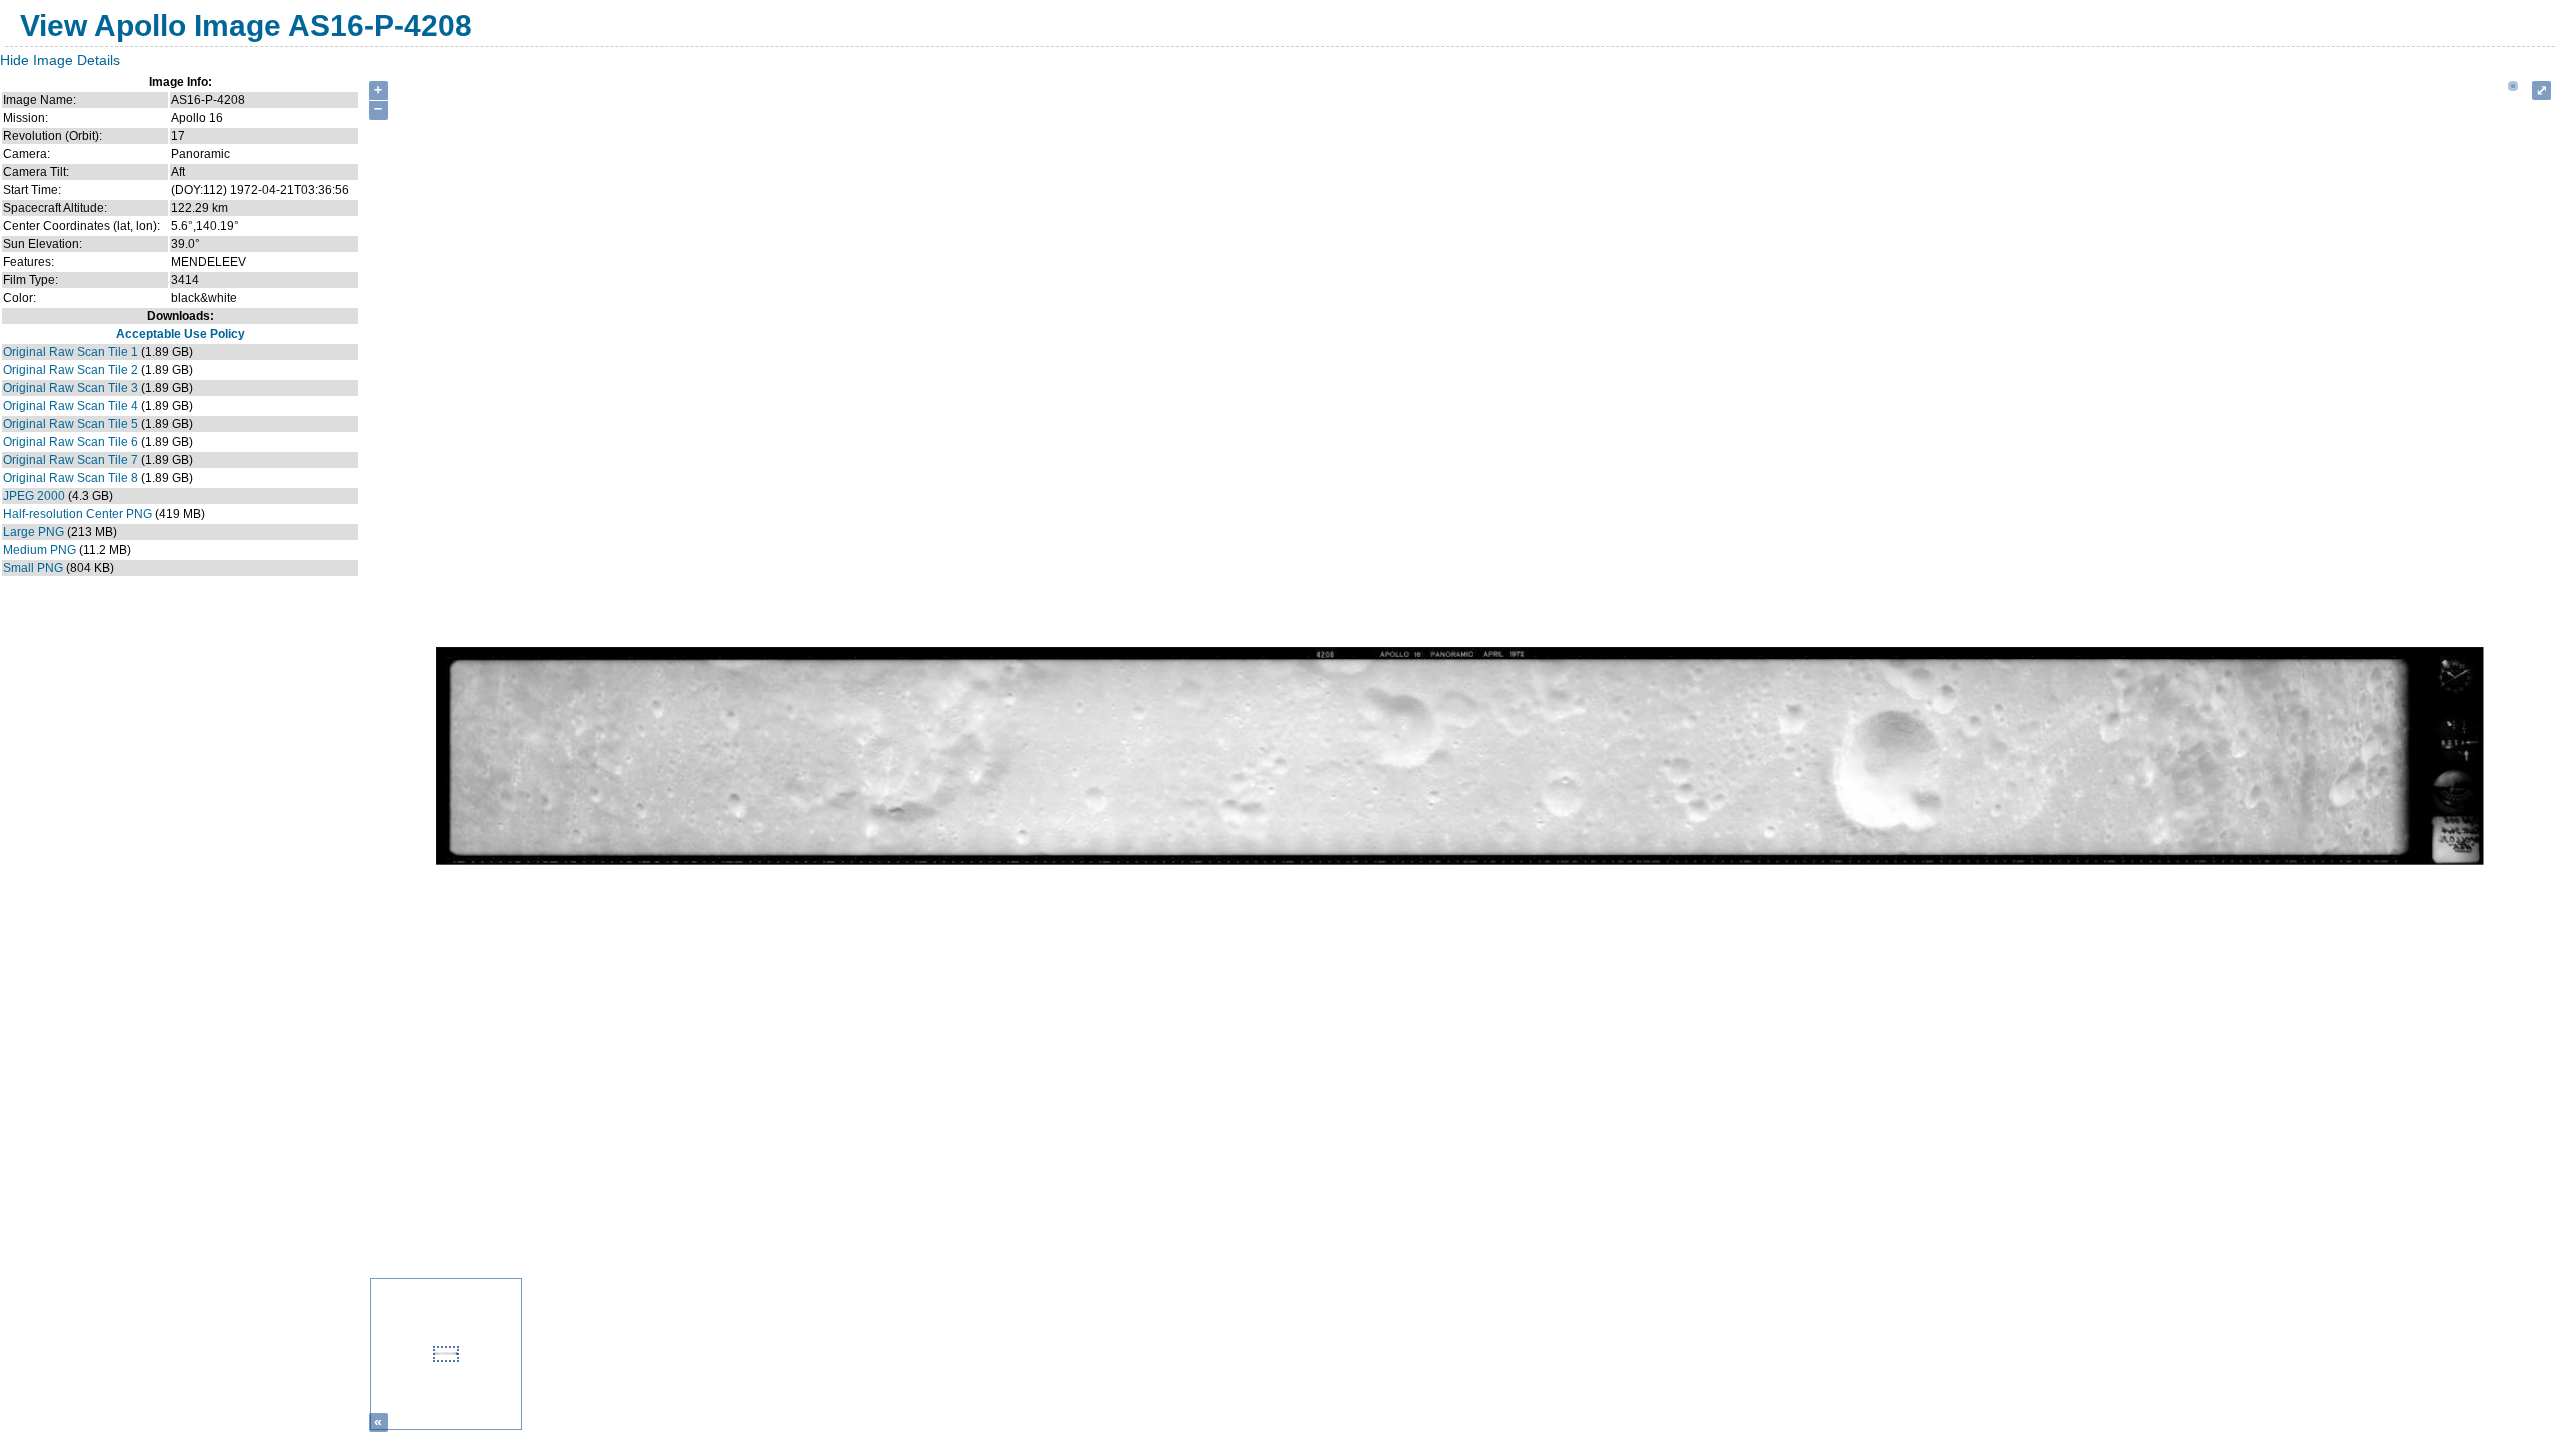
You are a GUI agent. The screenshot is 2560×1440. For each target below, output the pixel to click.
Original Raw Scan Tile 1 (70, 352)
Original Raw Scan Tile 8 (70, 478)
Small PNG (33, 568)
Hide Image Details (60, 60)
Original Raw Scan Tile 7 (70, 460)
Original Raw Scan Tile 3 (70, 388)
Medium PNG (39, 550)
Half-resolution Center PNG (77, 514)
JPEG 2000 (34, 496)
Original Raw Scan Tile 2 (70, 370)
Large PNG (33, 532)
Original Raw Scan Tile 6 (70, 442)
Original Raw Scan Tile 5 (70, 424)
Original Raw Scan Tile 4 (70, 406)
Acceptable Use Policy (180, 334)
